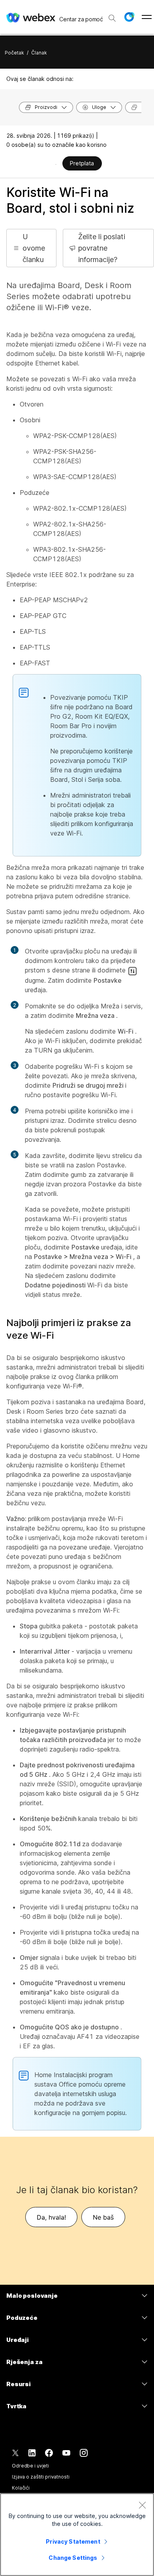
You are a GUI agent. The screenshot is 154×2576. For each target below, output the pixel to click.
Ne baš (103, 2217)
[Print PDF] (56, 164)
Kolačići (21, 2488)
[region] (77, 2535)
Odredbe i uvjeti (30, 2466)
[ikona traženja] (112, 18)
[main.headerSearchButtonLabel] (112, 15)
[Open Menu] (147, 17)
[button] (129, 17)
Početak (14, 53)
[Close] (142, 2505)
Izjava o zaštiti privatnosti (41, 2477)
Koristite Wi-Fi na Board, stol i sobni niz (70, 200)
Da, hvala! (51, 2217)
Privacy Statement (73, 2541)
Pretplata (82, 163)
